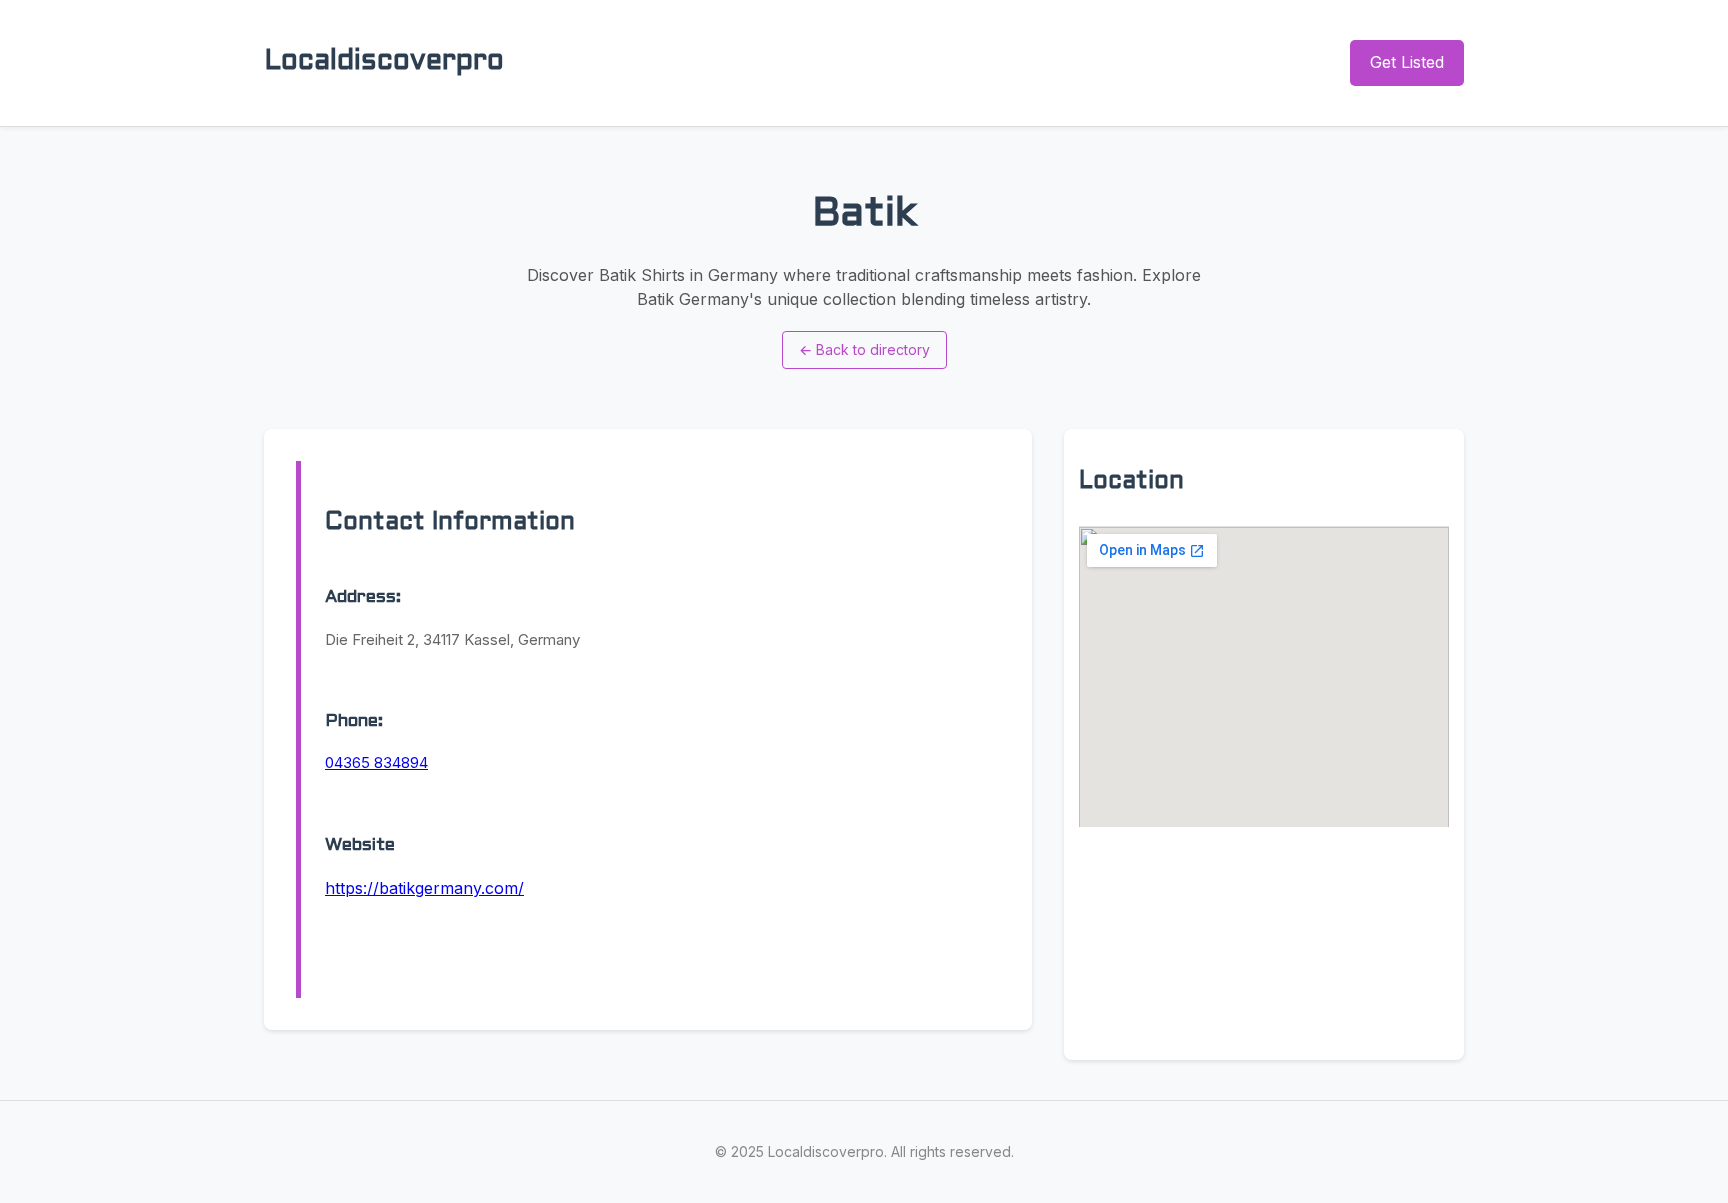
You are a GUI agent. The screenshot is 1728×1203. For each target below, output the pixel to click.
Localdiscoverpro (384, 62)
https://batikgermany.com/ (424, 888)
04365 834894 (376, 762)
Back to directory (864, 349)
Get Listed (1407, 62)
